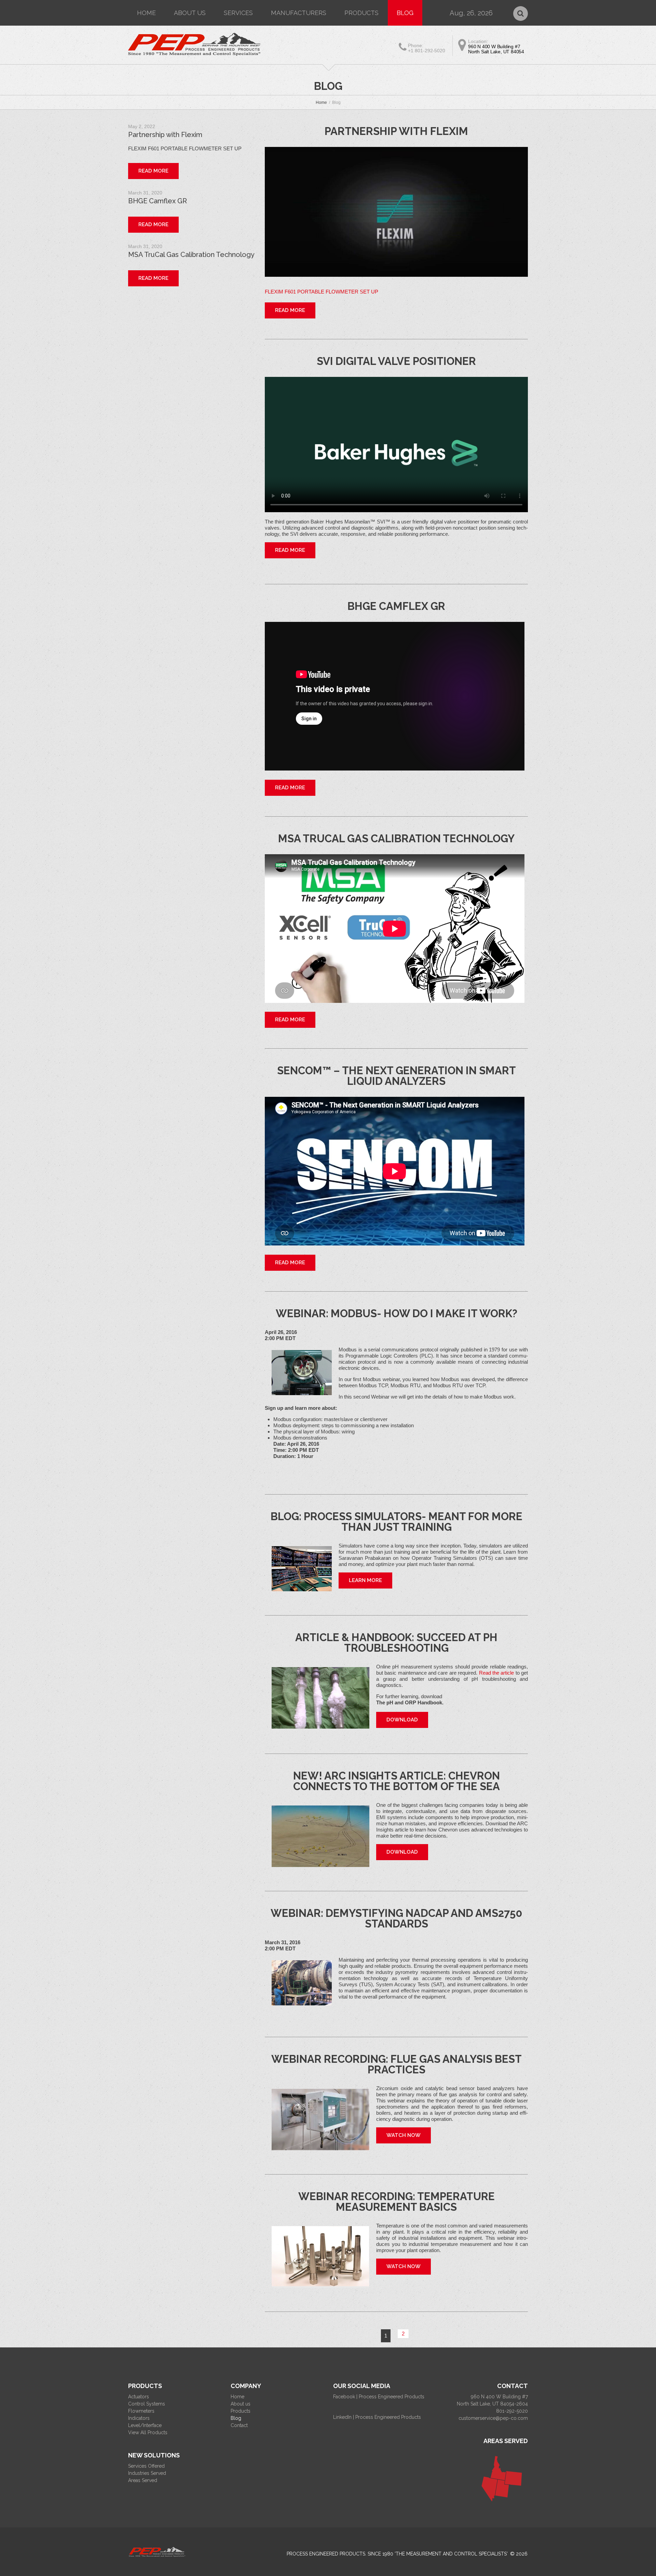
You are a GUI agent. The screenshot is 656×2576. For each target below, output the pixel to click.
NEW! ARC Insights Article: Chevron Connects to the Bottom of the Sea (397, 1781)
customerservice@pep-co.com (493, 2418)
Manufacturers (299, 13)
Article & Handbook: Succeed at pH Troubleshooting (396, 1643)
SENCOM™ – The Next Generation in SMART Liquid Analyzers (397, 1076)
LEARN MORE (365, 1580)
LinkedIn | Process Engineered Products (377, 2417)
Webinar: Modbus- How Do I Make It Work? (397, 1313)
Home (146, 13)
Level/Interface (145, 2425)
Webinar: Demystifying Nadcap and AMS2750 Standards (397, 1918)
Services (238, 13)
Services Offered (146, 2466)
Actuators (139, 2397)
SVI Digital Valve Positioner (396, 361)
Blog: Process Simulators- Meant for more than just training (397, 1522)
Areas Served (143, 2480)
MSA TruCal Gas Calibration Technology (396, 839)
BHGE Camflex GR (396, 606)
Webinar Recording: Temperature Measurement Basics (397, 2202)
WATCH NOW (404, 2135)
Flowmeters (141, 2411)
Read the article (497, 1673)
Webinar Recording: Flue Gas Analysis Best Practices (397, 2064)
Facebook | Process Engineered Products (379, 2397)
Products (361, 13)
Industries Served (147, 2473)
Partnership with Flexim (396, 131)
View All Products (148, 2432)
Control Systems (147, 2404)
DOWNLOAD (402, 1720)
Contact (239, 2425)
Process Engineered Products (326, 2554)
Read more (290, 310)
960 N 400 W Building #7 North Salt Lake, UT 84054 (496, 49)
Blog (405, 13)
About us (190, 13)
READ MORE (290, 550)
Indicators (139, 2418)
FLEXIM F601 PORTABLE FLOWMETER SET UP (322, 292)
